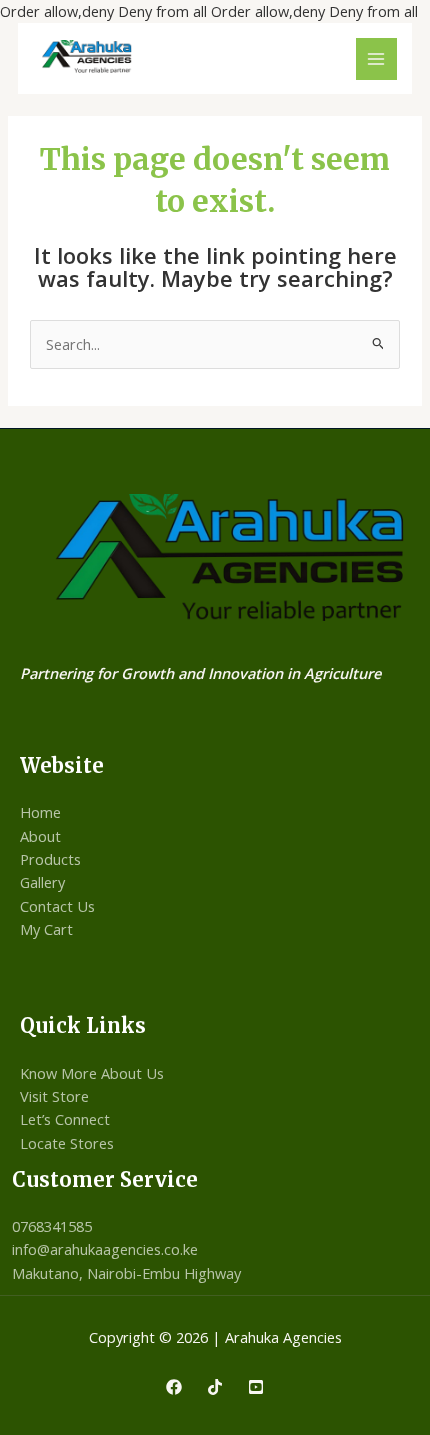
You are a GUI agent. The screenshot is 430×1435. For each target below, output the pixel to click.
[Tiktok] (215, 1387)
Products (50, 859)
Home (40, 812)
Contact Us (57, 906)
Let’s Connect (65, 1119)
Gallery (42, 882)
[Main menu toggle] (377, 59)
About (40, 836)
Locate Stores (67, 1143)
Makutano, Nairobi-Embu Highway (126, 1273)
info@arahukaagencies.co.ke (105, 1249)
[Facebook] (174, 1387)
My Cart (46, 929)
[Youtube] (256, 1387)
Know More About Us (92, 1073)
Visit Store (54, 1096)
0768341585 (52, 1226)
